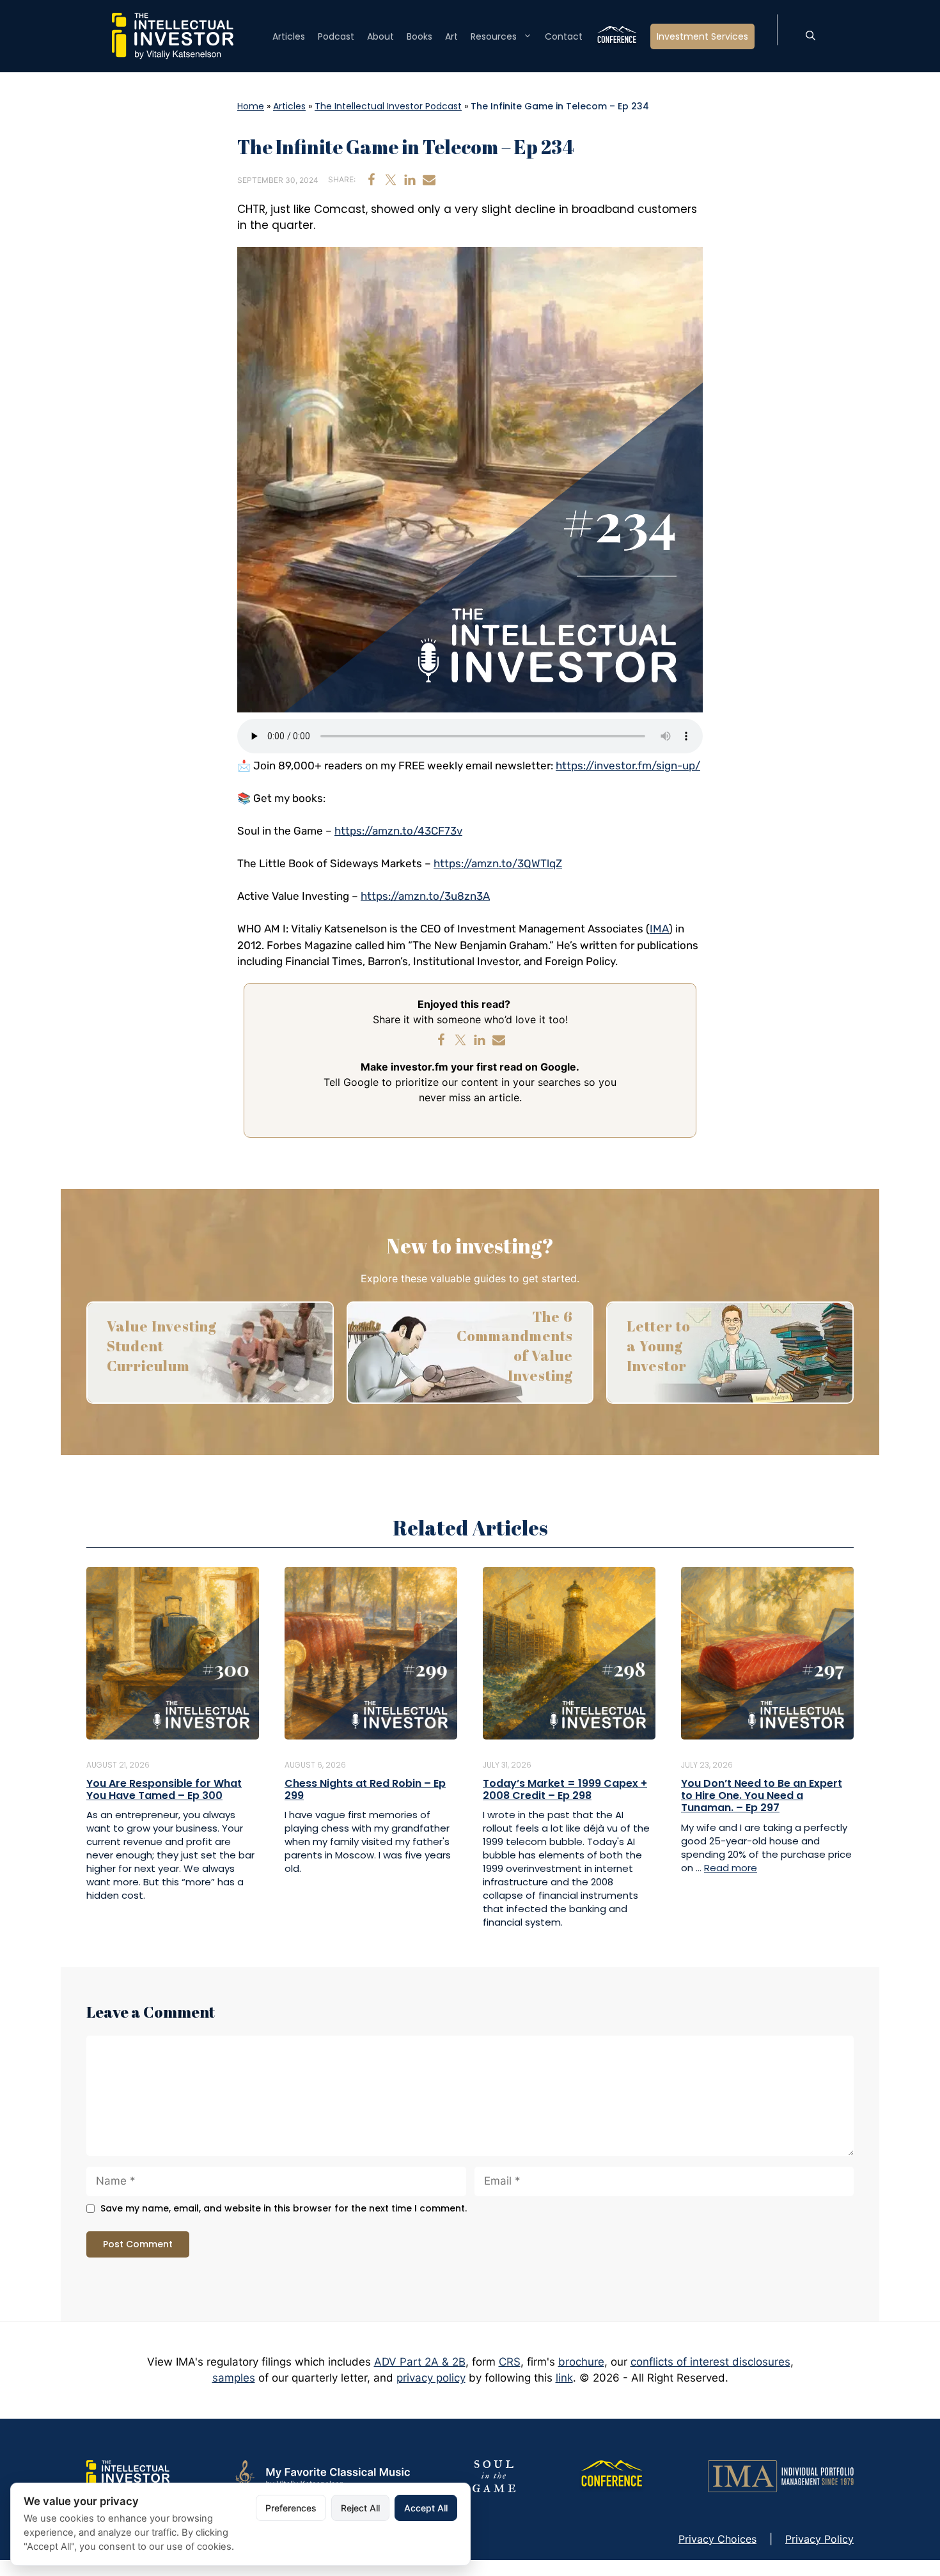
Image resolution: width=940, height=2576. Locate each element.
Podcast (336, 36)
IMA (659, 929)
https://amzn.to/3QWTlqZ (498, 863)
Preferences (291, 2508)
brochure (581, 2362)
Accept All (426, 2508)
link (564, 2378)
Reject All (360, 2508)
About (380, 36)
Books (419, 36)
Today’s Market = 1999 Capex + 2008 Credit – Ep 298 (565, 1789)
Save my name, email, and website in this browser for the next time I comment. (284, 2209)
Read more (731, 1868)
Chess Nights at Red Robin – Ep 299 (365, 1789)
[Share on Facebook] (372, 180)
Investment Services (702, 36)
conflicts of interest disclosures (710, 2362)
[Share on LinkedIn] (410, 180)
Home (251, 106)
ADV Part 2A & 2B (420, 2362)
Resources (494, 36)
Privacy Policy (819, 2539)
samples (234, 2378)
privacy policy (431, 2378)
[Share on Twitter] (391, 180)
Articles (289, 36)
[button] (811, 36)
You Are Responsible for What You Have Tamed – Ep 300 (164, 1789)
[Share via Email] (429, 180)
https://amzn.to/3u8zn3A (425, 896)
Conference (616, 36)
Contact (564, 36)
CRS (510, 2362)
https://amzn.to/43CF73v (398, 831)
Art (451, 36)
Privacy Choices (717, 2539)
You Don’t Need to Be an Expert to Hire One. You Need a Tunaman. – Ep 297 (762, 1795)
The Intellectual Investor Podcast (388, 106)
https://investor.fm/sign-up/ (628, 766)
